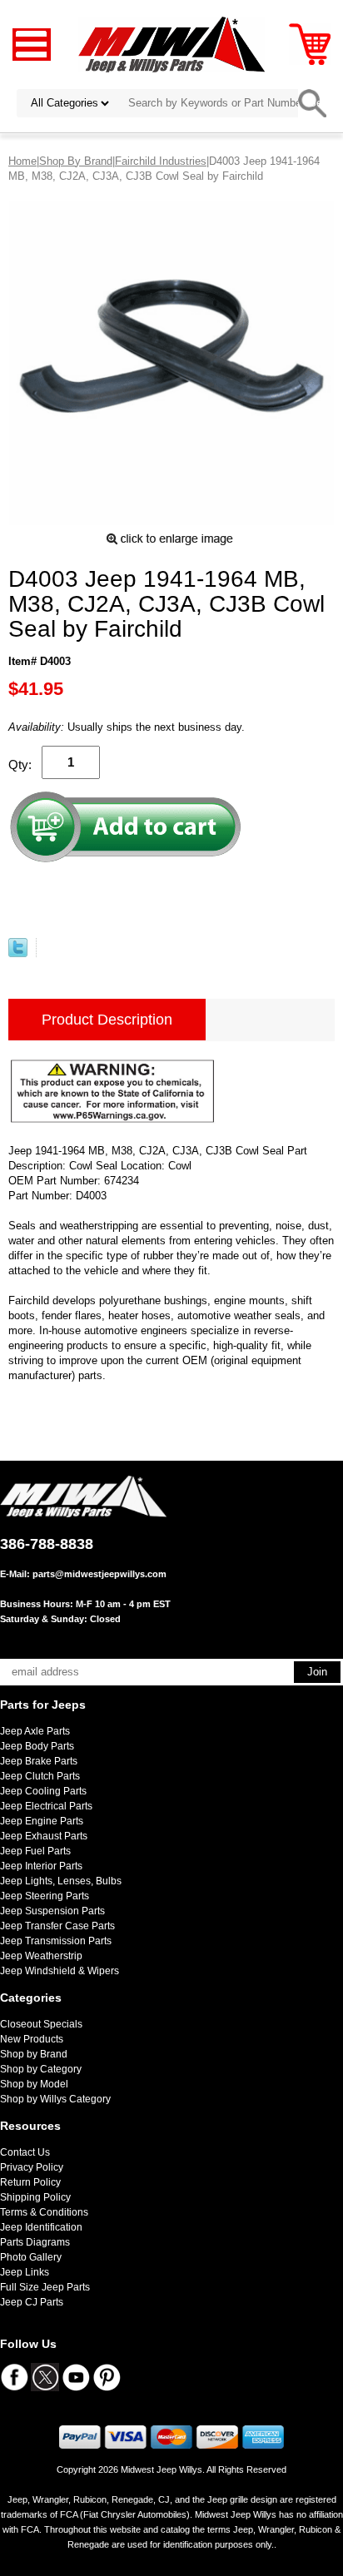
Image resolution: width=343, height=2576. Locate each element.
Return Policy (30, 2182)
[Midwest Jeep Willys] (172, 44)
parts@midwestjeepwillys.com (99, 1574)
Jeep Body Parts (37, 1746)
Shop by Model (34, 2084)
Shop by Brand (34, 2054)
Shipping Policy (35, 2197)
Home (22, 161)
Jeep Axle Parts (35, 1731)
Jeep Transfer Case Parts (57, 1926)
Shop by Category (41, 2069)
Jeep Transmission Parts (56, 1941)
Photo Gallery (31, 2257)
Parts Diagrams (35, 2242)
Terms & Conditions (44, 2212)
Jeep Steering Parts (45, 1896)
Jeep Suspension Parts (52, 1911)
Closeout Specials (41, 2024)
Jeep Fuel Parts (35, 1851)
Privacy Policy (32, 2167)
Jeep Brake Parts (39, 1761)
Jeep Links (25, 2272)
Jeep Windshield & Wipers (60, 1971)
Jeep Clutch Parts (40, 1776)
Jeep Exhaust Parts (44, 1836)
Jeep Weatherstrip (41, 1956)
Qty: (20, 764)
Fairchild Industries (161, 161)
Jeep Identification (41, 2227)
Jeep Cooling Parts (43, 1791)
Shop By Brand (76, 161)
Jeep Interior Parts (41, 1866)
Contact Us (25, 2152)
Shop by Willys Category (55, 2099)
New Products (32, 2039)
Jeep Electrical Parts (46, 1806)
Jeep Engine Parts (42, 1821)
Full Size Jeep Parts (45, 2287)
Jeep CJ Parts (32, 2302)
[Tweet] (18, 953)
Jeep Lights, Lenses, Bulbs (61, 1881)
